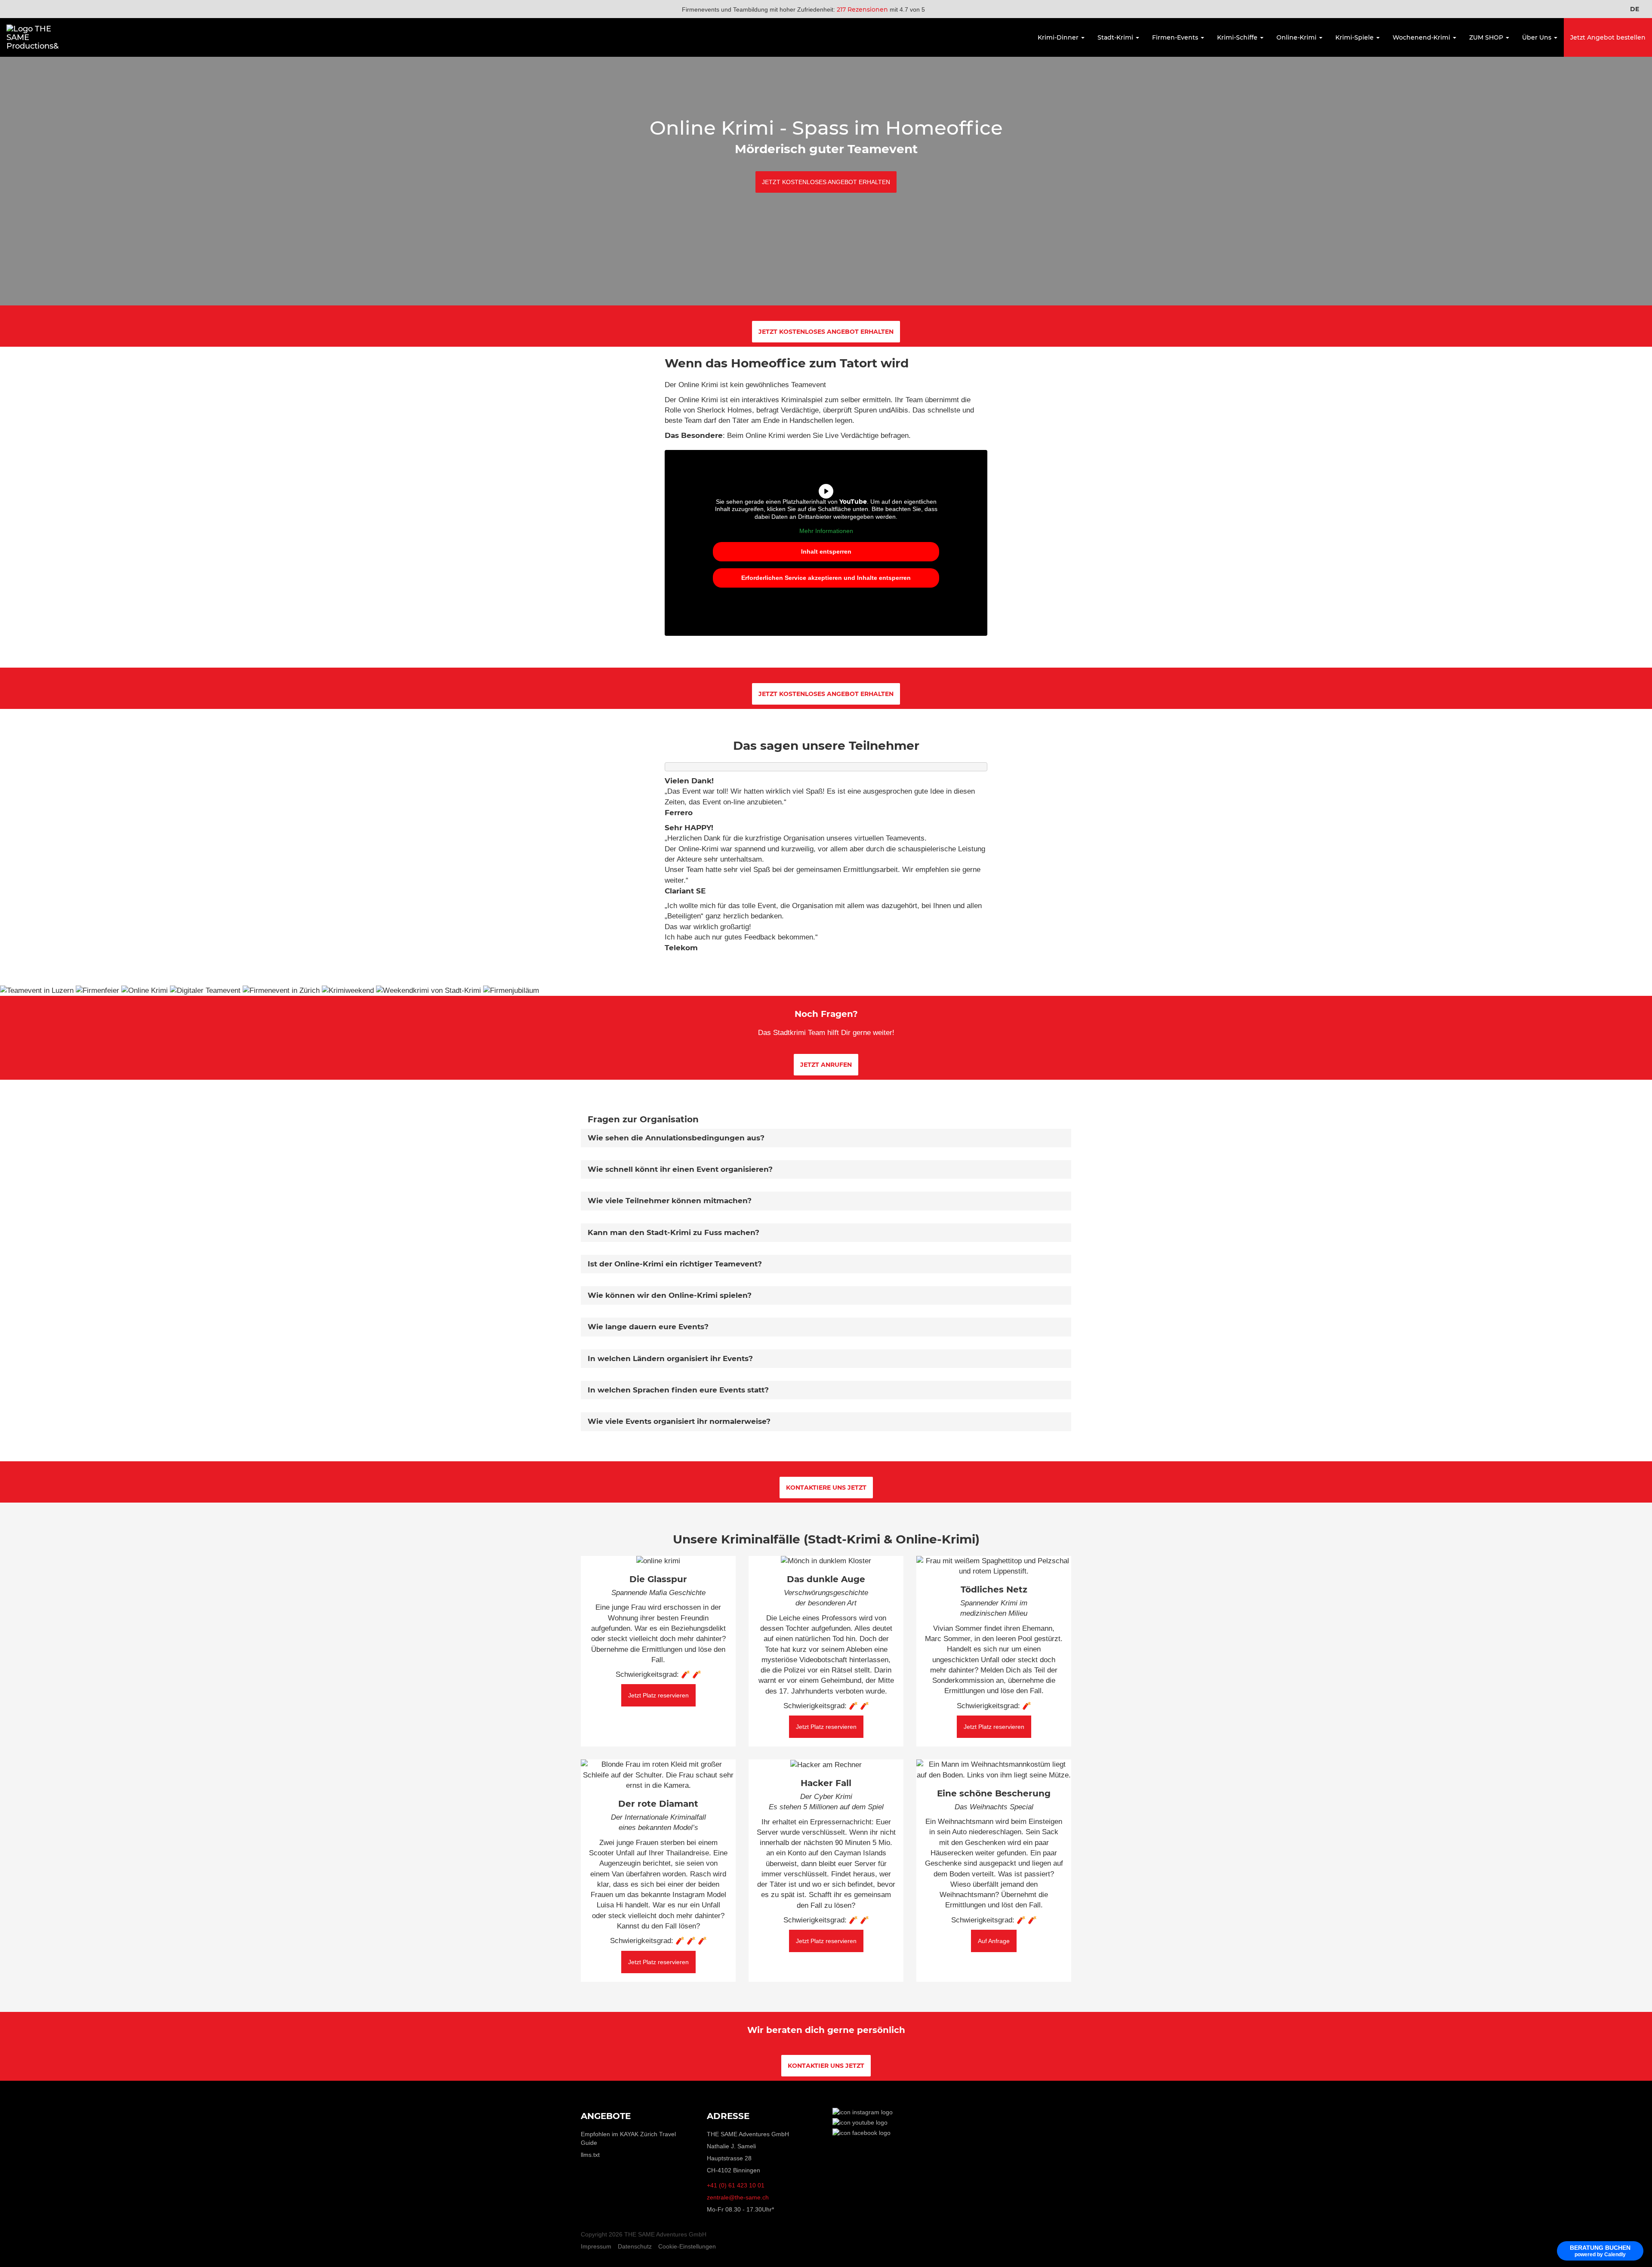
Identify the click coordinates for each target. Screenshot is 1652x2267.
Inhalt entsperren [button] (826, 551)
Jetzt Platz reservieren (658, 1695)
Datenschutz (635, 2246)
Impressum (596, 2246)
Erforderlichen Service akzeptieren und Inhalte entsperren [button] (826, 578)
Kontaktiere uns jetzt (826, 1488)
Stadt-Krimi (1116, 37)
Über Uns (1538, 37)
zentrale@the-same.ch (738, 2197)
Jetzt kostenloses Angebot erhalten (826, 182)
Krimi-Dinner (1059, 37)
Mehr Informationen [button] (826, 531)
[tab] (826, 1138)
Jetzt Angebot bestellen (1608, 37)
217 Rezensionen (862, 9)
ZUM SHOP (1487, 37)
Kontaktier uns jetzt (826, 2066)
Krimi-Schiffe (1238, 37)
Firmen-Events (1176, 37)
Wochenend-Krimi (1422, 37)
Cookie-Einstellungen (687, 2246)
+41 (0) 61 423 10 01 (736, 2185)
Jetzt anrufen (826, 1065)
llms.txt (590, 2155)
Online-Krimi (1297, 37)
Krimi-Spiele (1355, 37)
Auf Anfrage (994, 1941)
